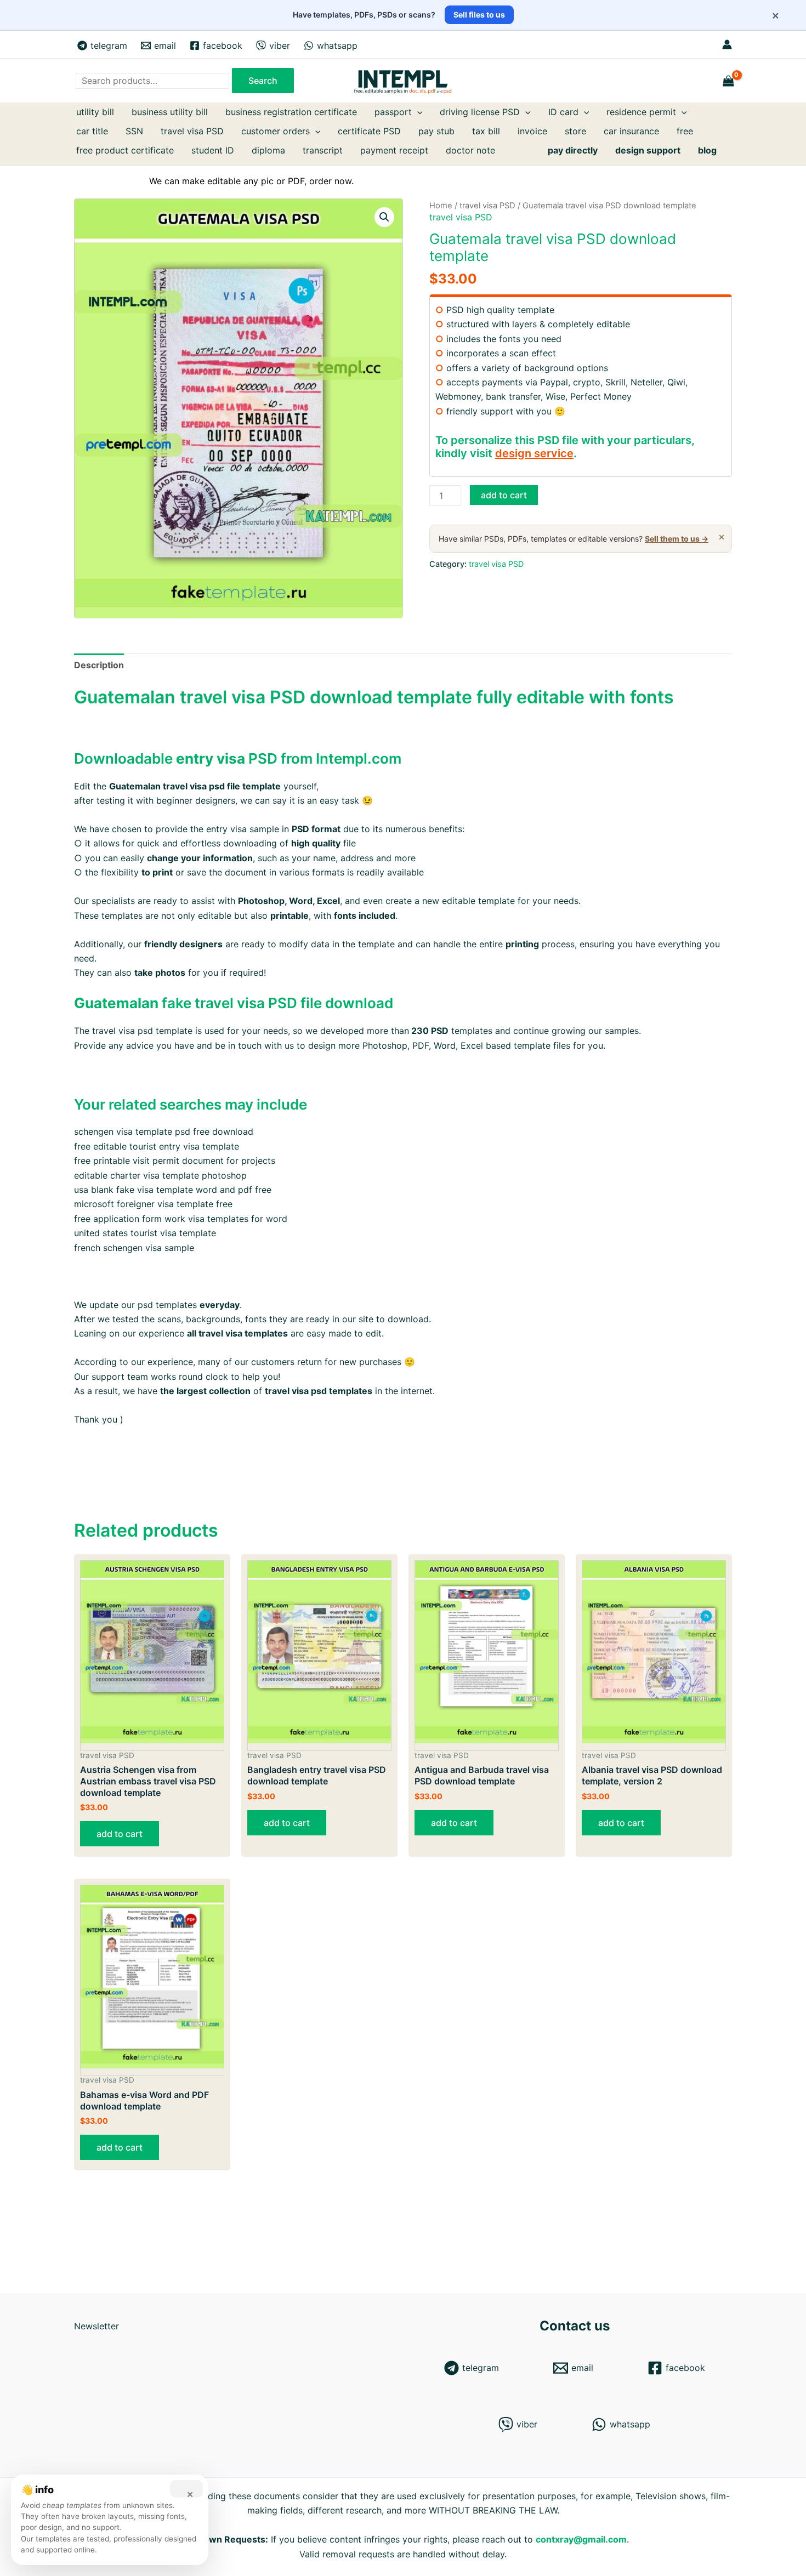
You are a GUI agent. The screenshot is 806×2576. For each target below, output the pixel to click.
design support (648, 150)
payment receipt (394, 150)
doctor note (470, 150)
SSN (134, 131)
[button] (384, 217)
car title (92, 131)
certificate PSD (369, 131)
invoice (532, 131)
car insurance (631, 131)
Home (441, 206)
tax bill (486, 131)
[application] (417, 112)
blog (707, 150)
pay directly (573, 150)
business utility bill (170, 112)
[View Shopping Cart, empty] (729, 81)
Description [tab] (99, 665)
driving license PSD (480, 112)
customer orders (276, 131)
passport (393, 112)
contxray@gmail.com (581, 2539)
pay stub (436, 131)
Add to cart (504, 495)
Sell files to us (479, 15)
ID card (563, 112)
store (575, 131)
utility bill (95, 112)
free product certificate (125, 150)
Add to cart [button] (120, 1834)
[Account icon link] (727, 44)
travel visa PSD (192, 131)
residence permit (641, 112)
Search (263, 81)
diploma (268, 150)
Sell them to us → (677, 539)
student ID (213, 150)
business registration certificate (291, 112)
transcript (323, 150)
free (685, 131)
